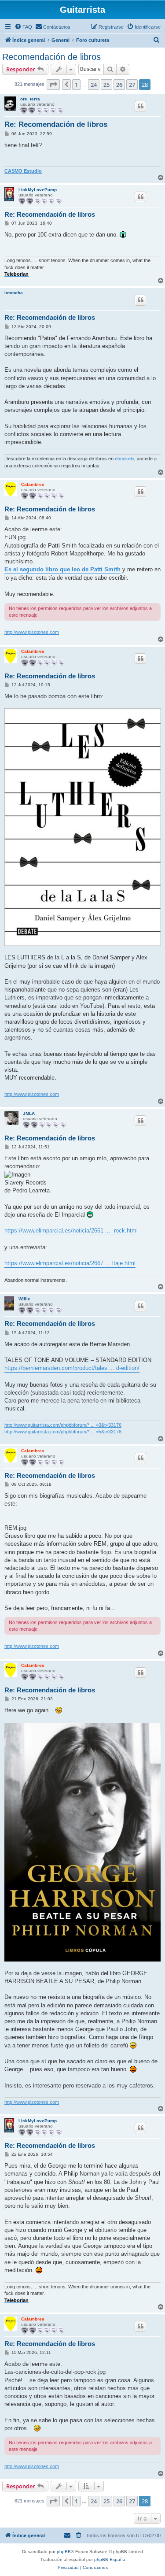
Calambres (33, 484)
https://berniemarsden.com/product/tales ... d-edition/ (72, 1368)
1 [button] (76, 85)
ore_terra (30, 99)
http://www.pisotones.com (32, 632)
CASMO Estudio (23, 171)
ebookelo (125, 459)
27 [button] (132, 85)
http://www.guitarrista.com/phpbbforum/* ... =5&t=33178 (63, 1432)
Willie (24, 1299)
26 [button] (119, 85)
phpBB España (110, 2559)
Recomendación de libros (51, 57)
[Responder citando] (140, 106)
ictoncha (14, 293)
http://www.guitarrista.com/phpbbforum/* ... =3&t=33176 (63, 1425)
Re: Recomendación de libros (56, 124)
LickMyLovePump (38, 190)
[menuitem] (23, 27)
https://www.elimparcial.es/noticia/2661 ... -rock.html (71, 1231)
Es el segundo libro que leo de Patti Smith (62, 569)
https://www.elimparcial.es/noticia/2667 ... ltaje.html (70, 1263)
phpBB (64, 2552)
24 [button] (94, 85)
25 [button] (106, 85)
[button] (53, 85)
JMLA (29, 1113)
